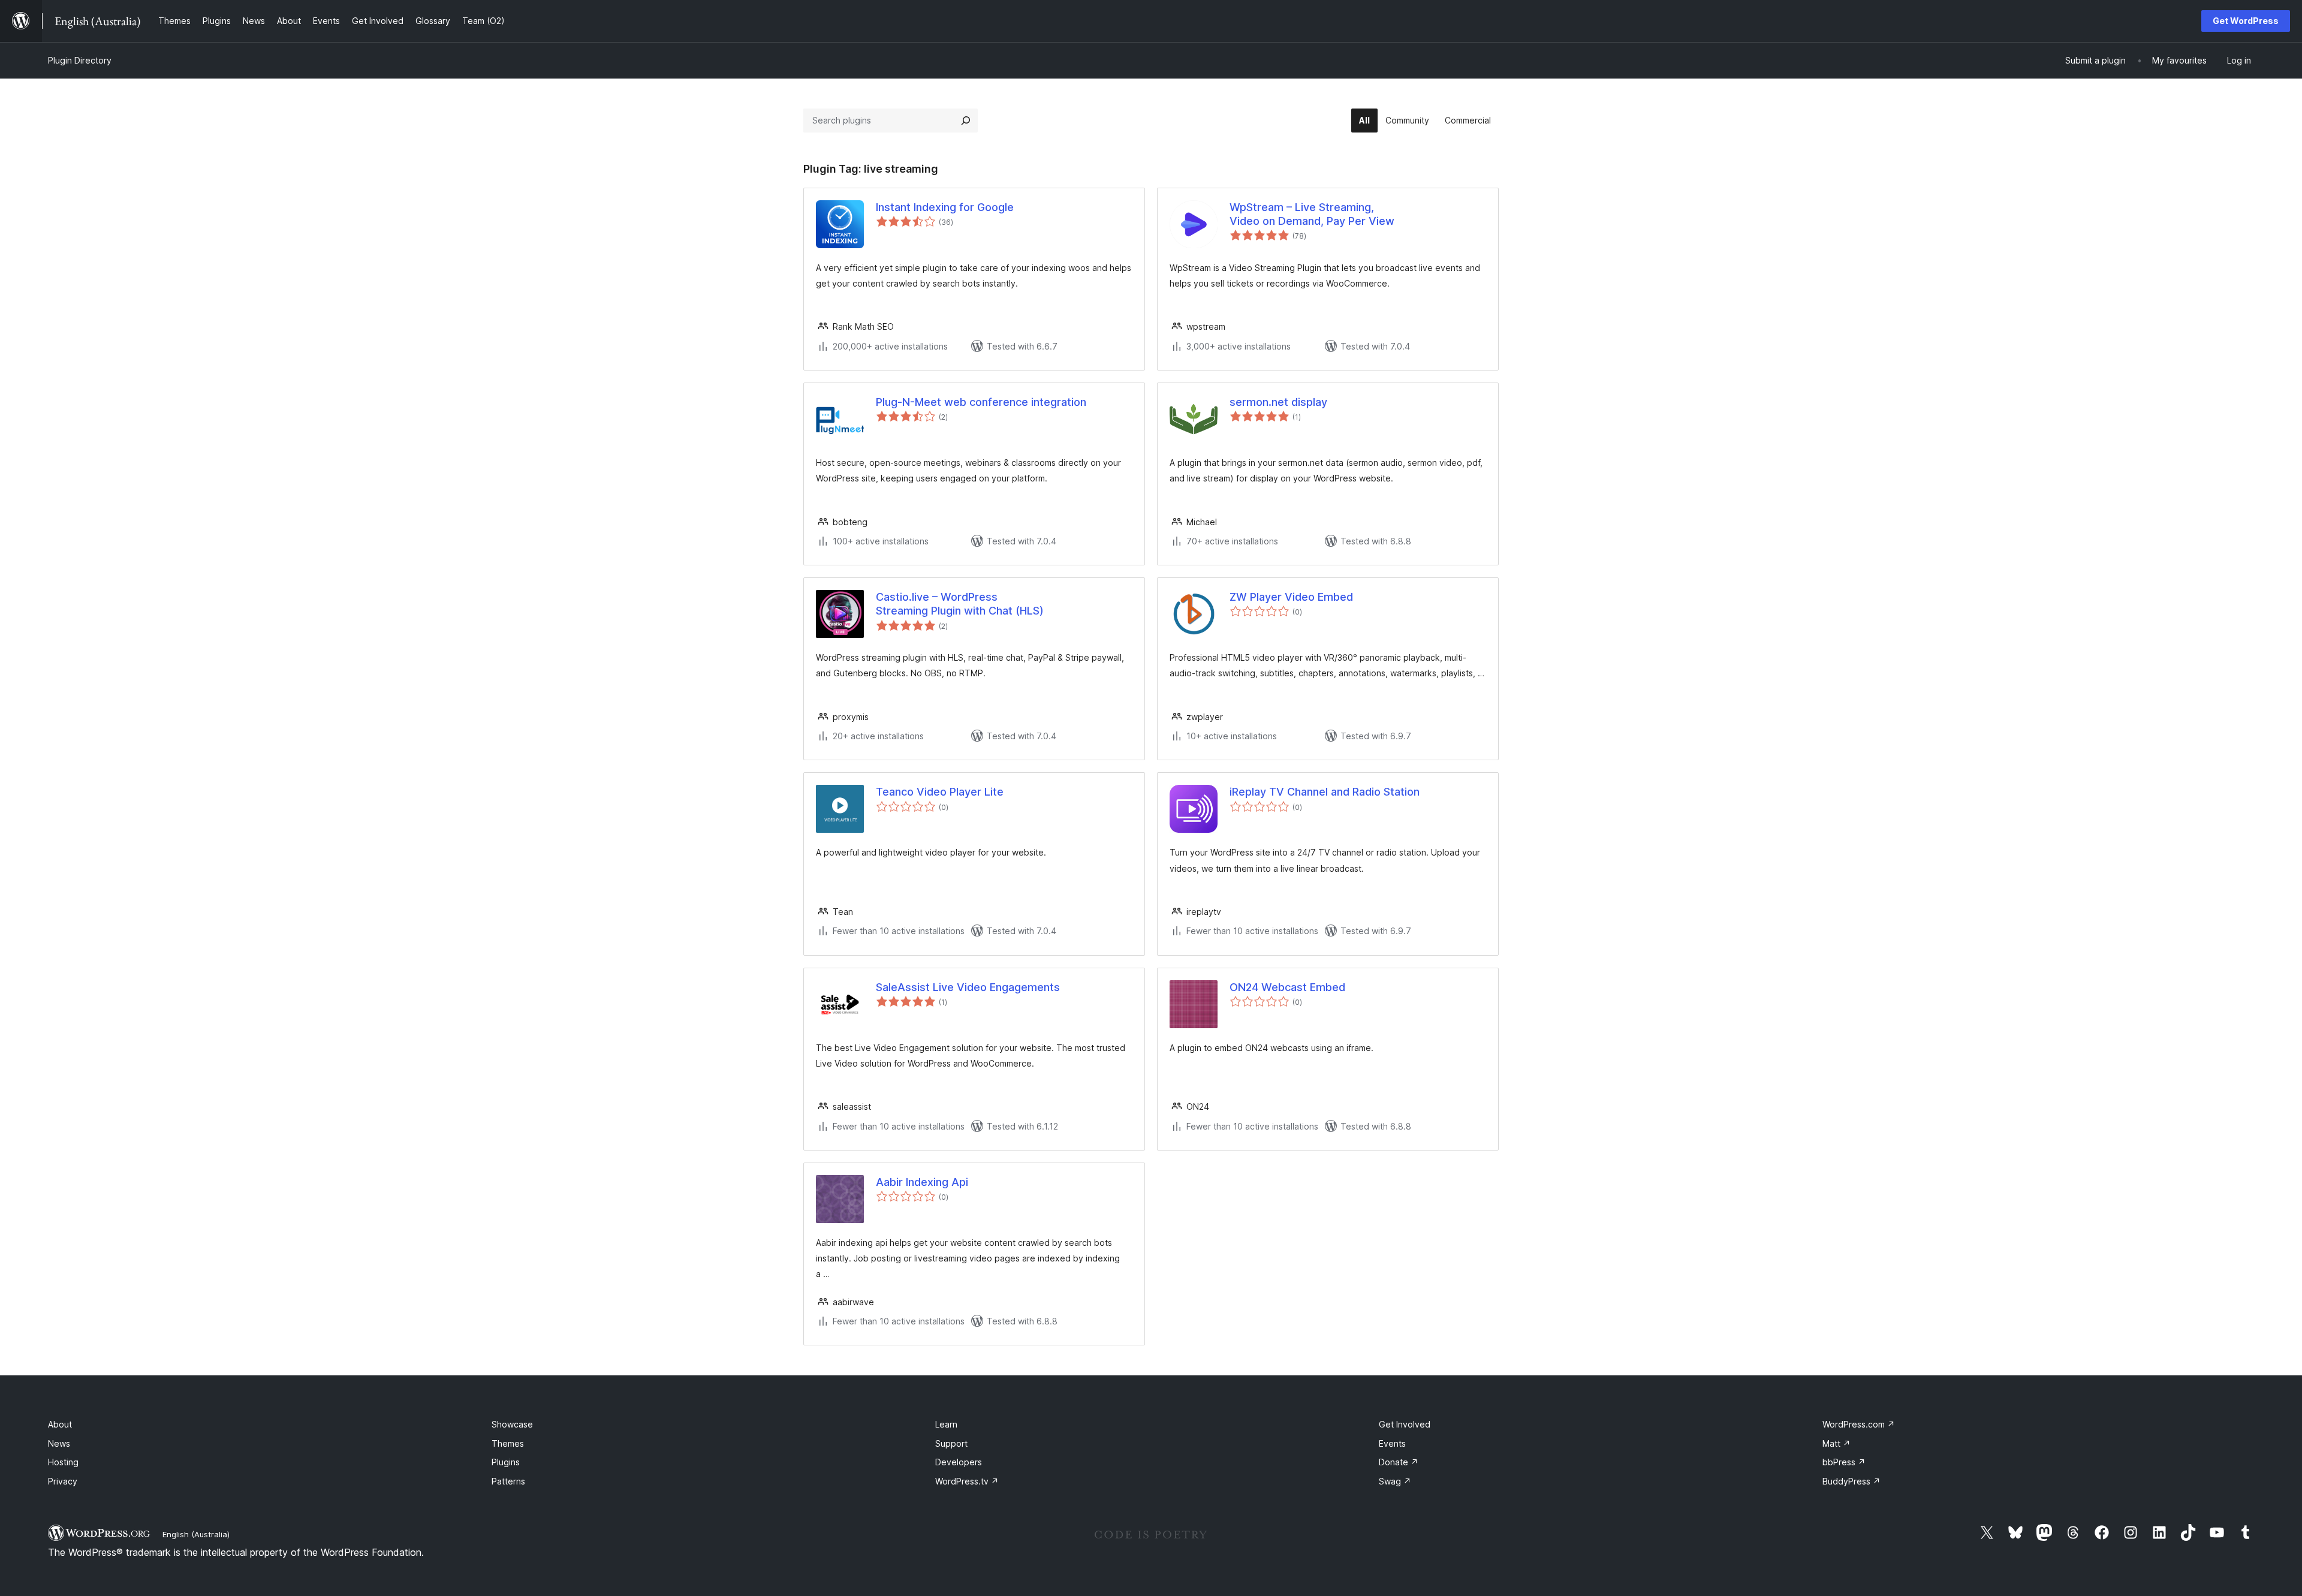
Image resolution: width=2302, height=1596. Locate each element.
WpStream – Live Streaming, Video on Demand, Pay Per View (1312, 214)
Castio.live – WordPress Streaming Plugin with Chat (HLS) (960, 604)
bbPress (1844, 1462)
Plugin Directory (80, 60)
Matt (1837, 1443)
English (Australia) (196, 1534)
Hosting (63, 1462)
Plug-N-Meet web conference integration (981, 402)
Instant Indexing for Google (945, 207)
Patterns (508, 1481)
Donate (1399, 1462)
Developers (959, 1462)
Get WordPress (2246, 21)
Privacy (63, 1481)
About (60, 1424)
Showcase (512, 1424)
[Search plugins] (966, 121)
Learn (946, 1424)
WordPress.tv (967, 1481)
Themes (508, 1443)
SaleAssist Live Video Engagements (968, 987)
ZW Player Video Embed (1291, 597)
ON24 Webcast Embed (1287, 987)
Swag (1395, 1481)
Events (1392, 1443)
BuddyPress (1851, 1481)
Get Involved (1405, 1424)
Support (951, 1443)
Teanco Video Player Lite (940, 792)
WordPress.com (1859, 1424)
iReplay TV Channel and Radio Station (1325, 792)
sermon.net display (1278, 402)
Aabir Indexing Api (922, 1182)
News (59, 1443)
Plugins (506, 1462)
